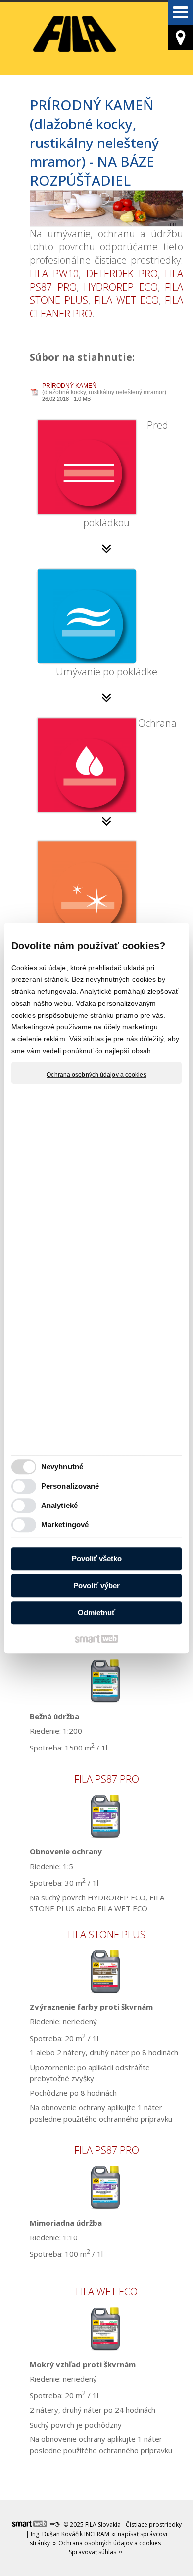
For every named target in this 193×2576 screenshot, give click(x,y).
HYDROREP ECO (121, 287)
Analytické (59, 1505)
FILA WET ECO (126, 300)
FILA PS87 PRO (107, 1779)
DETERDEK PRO (122, 273)
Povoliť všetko (97, 1559)
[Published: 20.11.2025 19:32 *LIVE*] (54, 2524)
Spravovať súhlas (93, 2552)
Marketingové (65, 1525)
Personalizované (70, 1486)
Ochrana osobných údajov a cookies (96, 1075)
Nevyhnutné (62, 1467)
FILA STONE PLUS (107, 1934)
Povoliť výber (96, 1585)
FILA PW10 (54, 273)
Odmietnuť (96, 1613)
